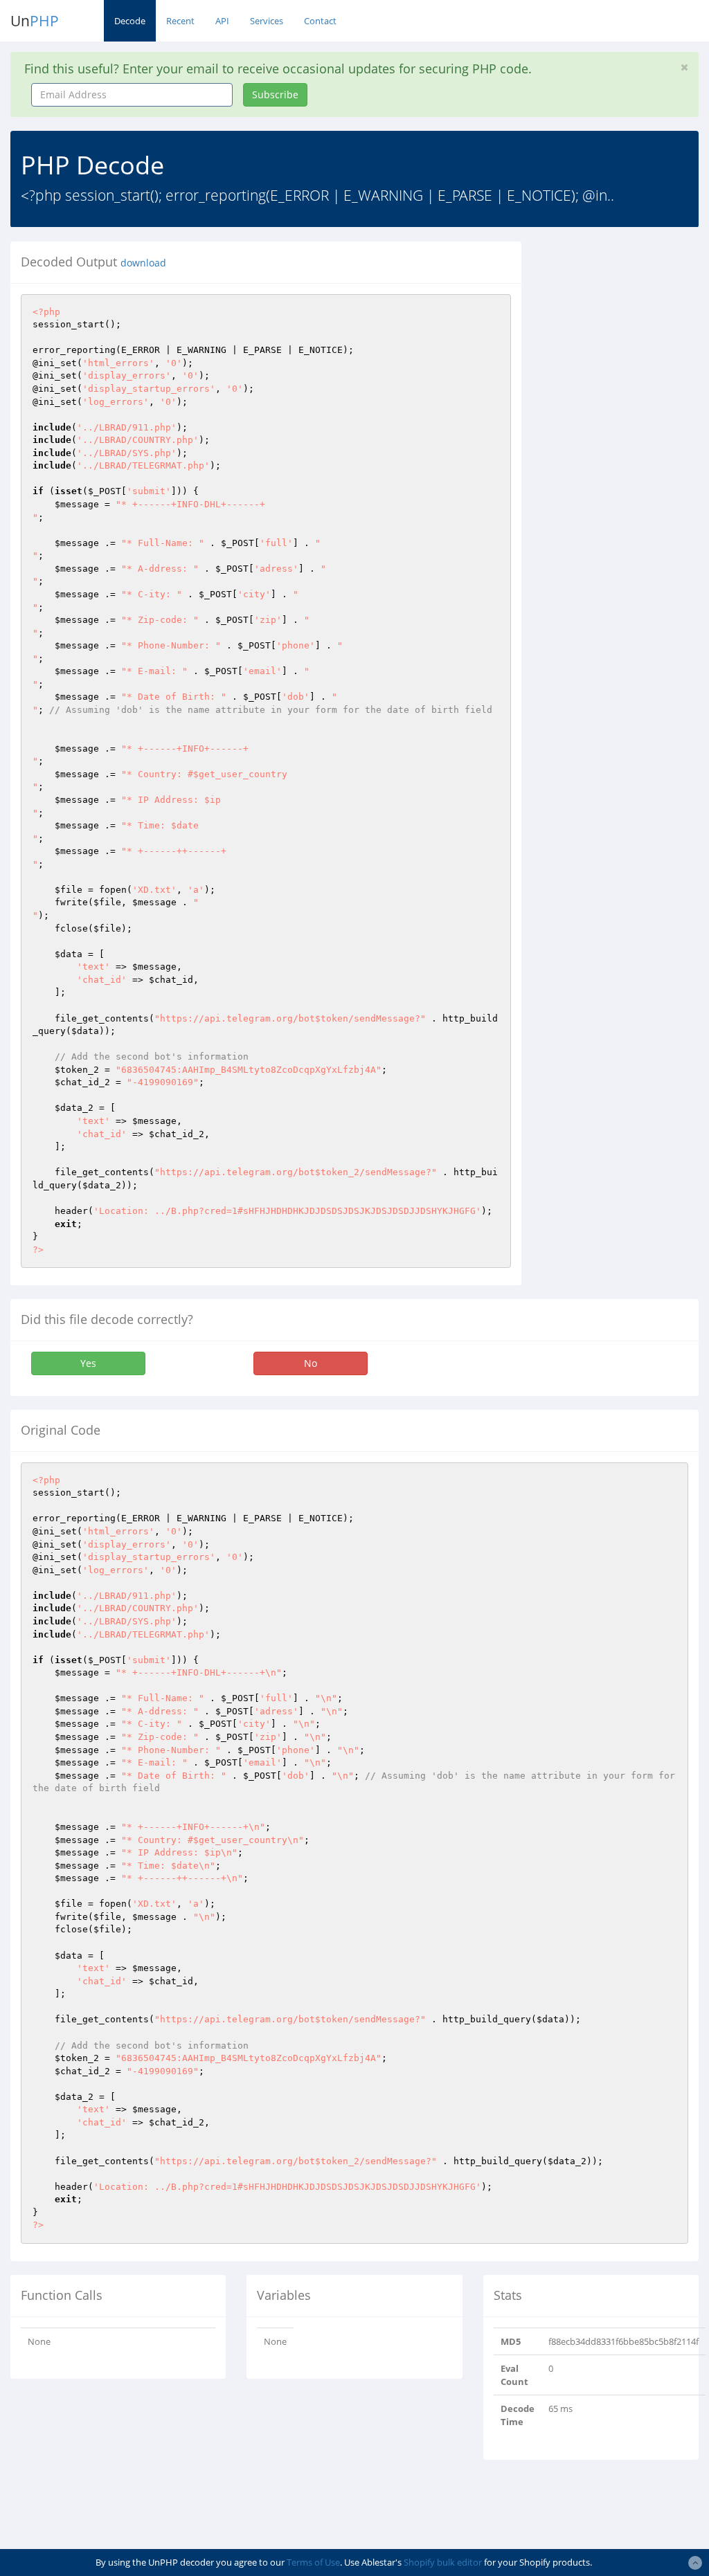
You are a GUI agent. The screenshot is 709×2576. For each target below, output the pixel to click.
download (143, 263)
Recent (180, 21)
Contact (320, 21)
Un (35, 21)
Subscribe (275, 94)
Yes (88, 1363)
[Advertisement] (626, 449)
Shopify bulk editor (443, 2562)
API (222, 21)
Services (267, 21)
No (311, 1363)
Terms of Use (313, 2562)
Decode (130, 21)
